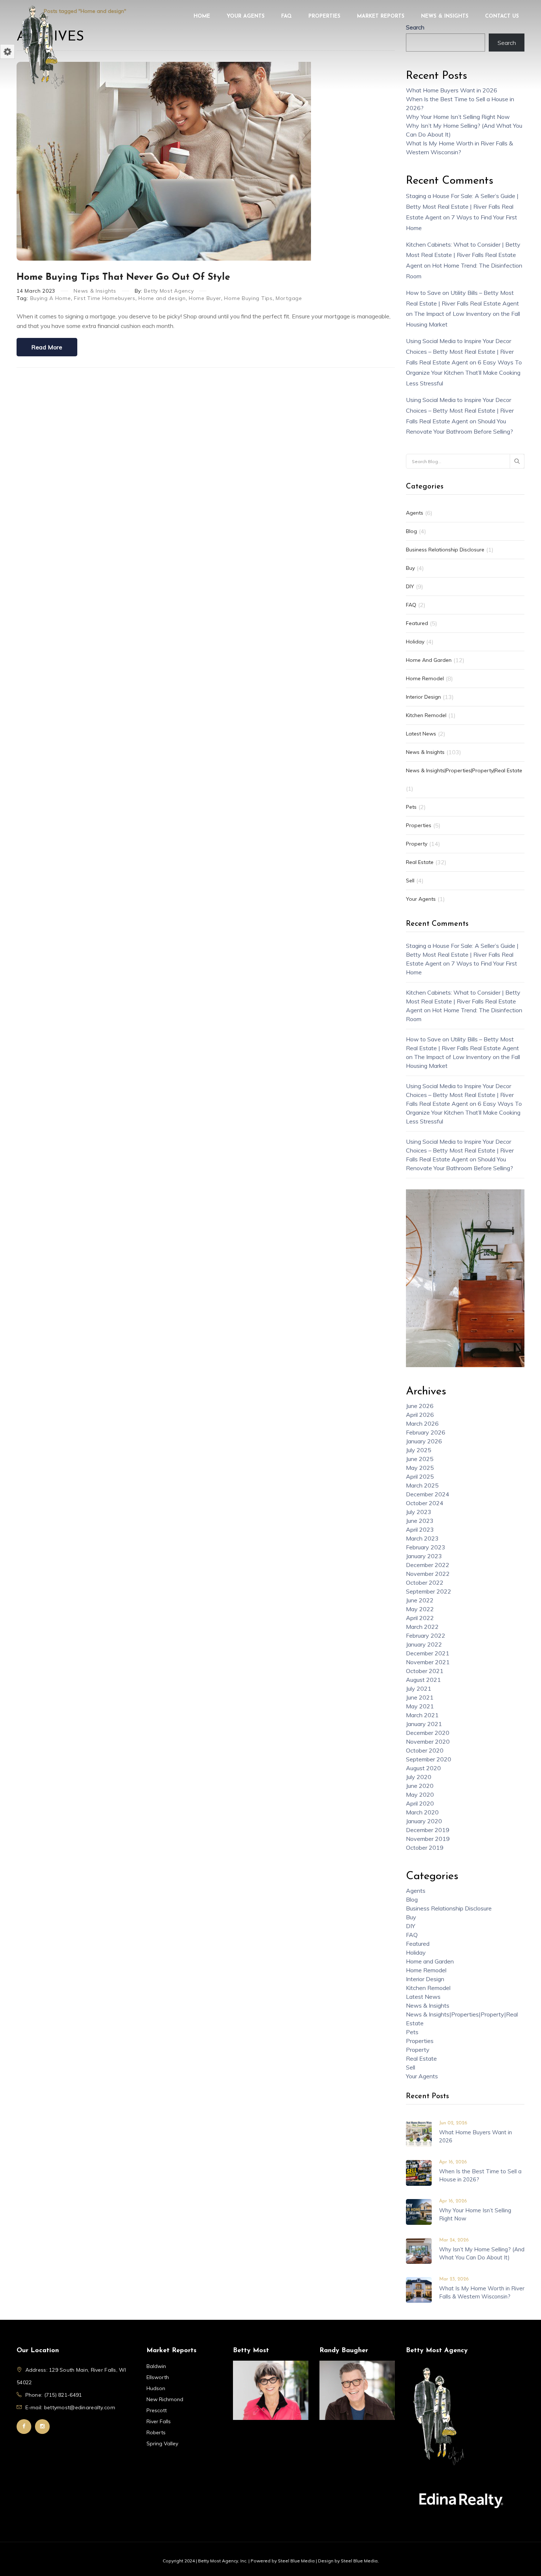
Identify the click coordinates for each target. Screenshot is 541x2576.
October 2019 (425, 1848)
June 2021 (420, 1697)
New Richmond (165, 2399)
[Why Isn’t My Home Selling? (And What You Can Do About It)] (419, 2250)
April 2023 (420, 1529)
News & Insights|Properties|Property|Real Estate (464, 770)
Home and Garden (429, 660)
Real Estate (420, 862)
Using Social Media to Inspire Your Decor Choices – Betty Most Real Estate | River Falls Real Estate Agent (460, 352)
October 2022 (425, 1582)
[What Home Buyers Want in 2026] (419, 2133)
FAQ (287, 16)
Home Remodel (425, 678)
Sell (410, 881)
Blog (411, 531)
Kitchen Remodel (426, 715)
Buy (410, 568)
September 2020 (429, 1759)
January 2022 (424, 1644)
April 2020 (420, 1803)
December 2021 (428, 1653)
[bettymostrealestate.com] (42, 46)
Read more (47, 347)
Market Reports (381, 16)
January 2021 (424, 1724)
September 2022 (429, 1591)
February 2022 (426, 1635)
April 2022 (420, 1618)
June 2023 (420, 1521)
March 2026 (422, 1423)
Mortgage (289, 298)
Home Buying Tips (248, 298)
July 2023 (419, 1512)
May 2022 (420, 1609)
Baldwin (156, 2366)
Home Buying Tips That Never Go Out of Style (123, 277)
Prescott (157, 2410)
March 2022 (422, 1627)
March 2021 (422, 1715)
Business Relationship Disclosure (445, 550)
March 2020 (422, 1812)
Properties (324, 16)
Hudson (156, 2388)
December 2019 (428, 1830)
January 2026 (424, 1441)
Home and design (162, 298)
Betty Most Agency (169, 291)
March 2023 (422, 1538)
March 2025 (422, 1485)
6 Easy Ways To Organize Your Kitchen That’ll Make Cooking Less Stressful (464, 373)
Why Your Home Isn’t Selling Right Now (458, 117)
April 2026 (420, 1415)
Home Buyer (205, 298)
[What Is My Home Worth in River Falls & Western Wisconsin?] (419, 2289)
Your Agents (246, 16)
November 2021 (428, 1662)
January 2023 (424, 1556)
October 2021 (425, 1671)
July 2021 (419, 1688)
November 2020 (428, 1742)
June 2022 (420, 1600)
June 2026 (420, 1406)
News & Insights (445, 16)
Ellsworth (158, 2377)
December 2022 (428, 1565)
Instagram (42, 2427)
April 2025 (420, 1476)
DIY (410, 586)
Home (202, 16)
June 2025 (420, 1459)
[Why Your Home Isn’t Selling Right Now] (419, 2211)
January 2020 (424, 1821)
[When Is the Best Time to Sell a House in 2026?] (419, 2172)
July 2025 (419, 1450)
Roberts (156, 2432)
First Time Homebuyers (105, 298)
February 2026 (426, 1432)
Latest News (421, 734)
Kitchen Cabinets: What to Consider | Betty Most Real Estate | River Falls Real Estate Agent (463, 255)
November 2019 (428, 1839)
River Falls (159, 2421)
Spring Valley (162, 2443)
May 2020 (420, 1795)
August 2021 (423, 1680)
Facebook (24, 2427)
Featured (417, 623)
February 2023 (426, 1547)
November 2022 (428, 1574)
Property (417, 844)
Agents (415, 513)
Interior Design (423, 697)
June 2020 (420, 1786)
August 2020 (423, 1768)
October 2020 (425, 1750)
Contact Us (502, 16)
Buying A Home (51, 298)
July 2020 (419, 1777)
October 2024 (425, 1503)
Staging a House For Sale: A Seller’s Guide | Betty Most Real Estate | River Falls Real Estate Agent (462, 207)
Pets (411, 807)
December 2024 (428, 1494)
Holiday (415, 642)
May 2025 (420, 1468)
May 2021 (420, 1706)
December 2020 (428, 1733)
